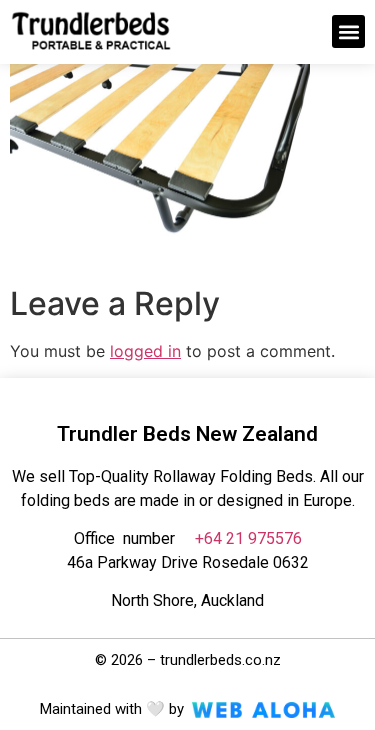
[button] (348, 31)
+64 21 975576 (248, 538)
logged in (145, 351)
